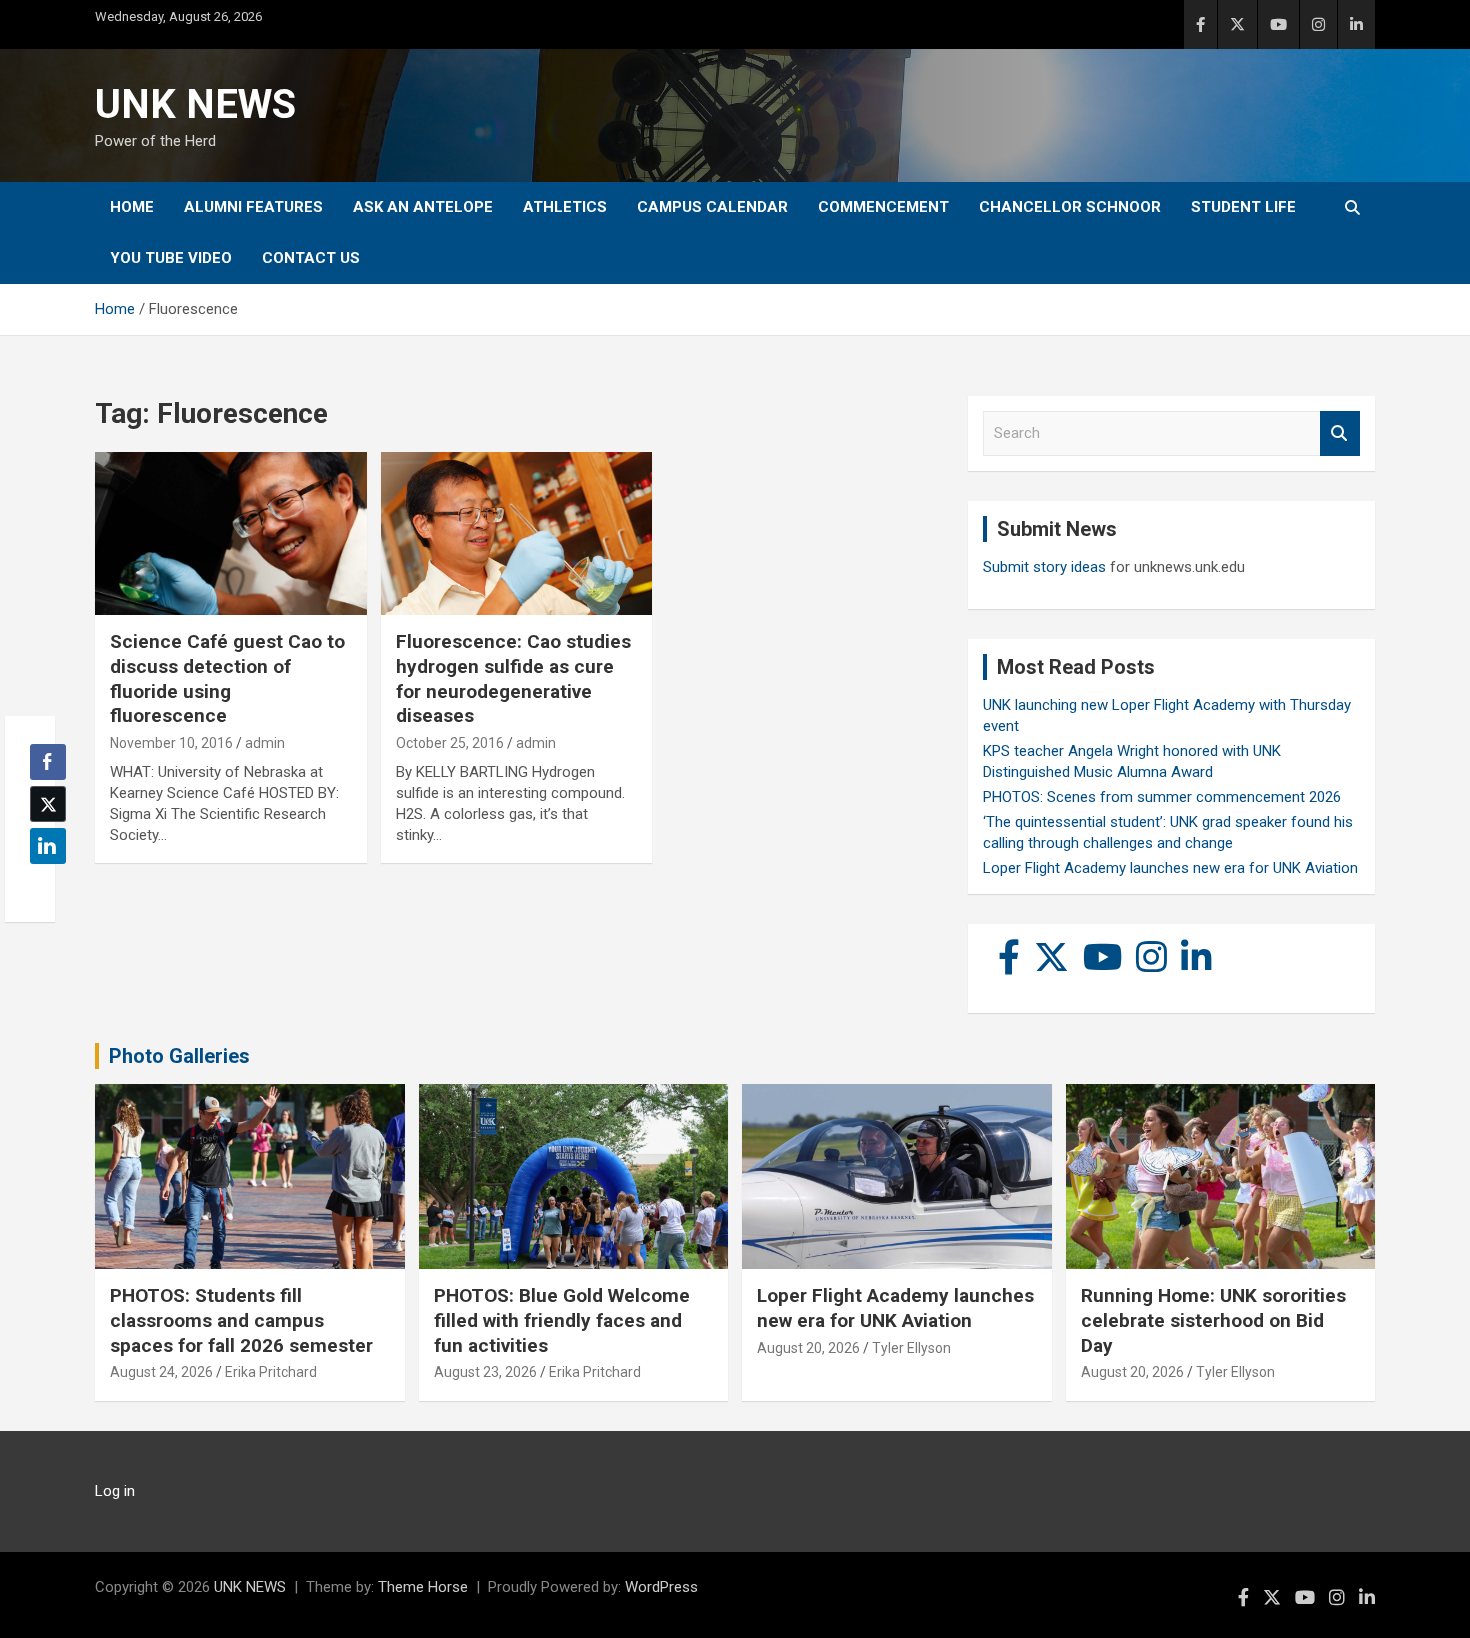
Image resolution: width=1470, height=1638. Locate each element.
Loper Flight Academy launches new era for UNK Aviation (1170, 868)
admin (265, 743)
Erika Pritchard (271, 1372)
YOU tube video (171, 258)
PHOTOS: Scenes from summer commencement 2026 (1162, 797)
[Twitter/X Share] (48, 804)
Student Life (1243, 207)
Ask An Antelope (423, 207)
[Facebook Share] (48, 762)
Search (1340, 433)
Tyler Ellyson (911, 1348)
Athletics (565, 207)
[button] (42, 885)
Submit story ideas (1044, 567)
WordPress (661, 1587)
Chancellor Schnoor (1070, 207)
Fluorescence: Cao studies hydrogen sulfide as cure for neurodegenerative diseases (513, 678)
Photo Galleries (179, 1056)
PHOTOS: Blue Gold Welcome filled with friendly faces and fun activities (562, 1320)
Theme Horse (423, 1587)
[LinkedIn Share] (48, 846)
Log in (115, 1491)
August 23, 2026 (485, 1372)
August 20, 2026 (808, 1348)
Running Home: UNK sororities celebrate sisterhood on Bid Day (1213, 1320)
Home (132, 207)
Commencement (883, 207)
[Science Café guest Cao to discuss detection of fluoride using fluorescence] (230, 534)
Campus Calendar (712, 207)
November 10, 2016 (171, 743)
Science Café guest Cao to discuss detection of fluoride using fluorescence (227, 678)
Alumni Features (253, 207)
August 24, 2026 (161, 1372)
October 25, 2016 (450, 743)
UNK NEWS (195, 104)
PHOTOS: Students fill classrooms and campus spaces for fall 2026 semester (241, 1320)
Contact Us (311, 258)
